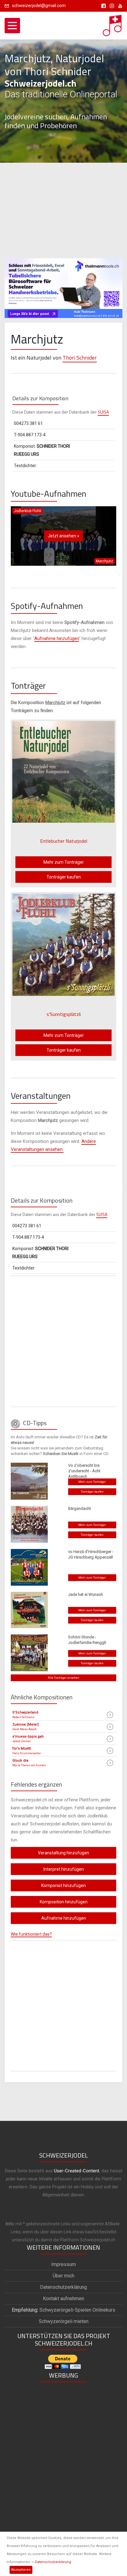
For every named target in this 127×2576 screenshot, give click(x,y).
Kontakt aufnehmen (63, 2299)
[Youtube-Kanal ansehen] (119, 6)
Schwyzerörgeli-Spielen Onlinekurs (63, 2310)
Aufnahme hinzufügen (57, 638)
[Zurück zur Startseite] (113, 24)
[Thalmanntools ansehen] (63, 285)
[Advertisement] (63, 210)
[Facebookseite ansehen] (102, 6)
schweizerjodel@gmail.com (39, 6)
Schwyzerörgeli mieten (64, 2321)
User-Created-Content (77, 2171)
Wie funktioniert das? (31, 1934)
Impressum (63, 2264)
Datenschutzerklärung (53, 2562)
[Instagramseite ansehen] (111, 6)
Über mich (63, 2276)
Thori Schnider (80, 358)
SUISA (103, 412)
